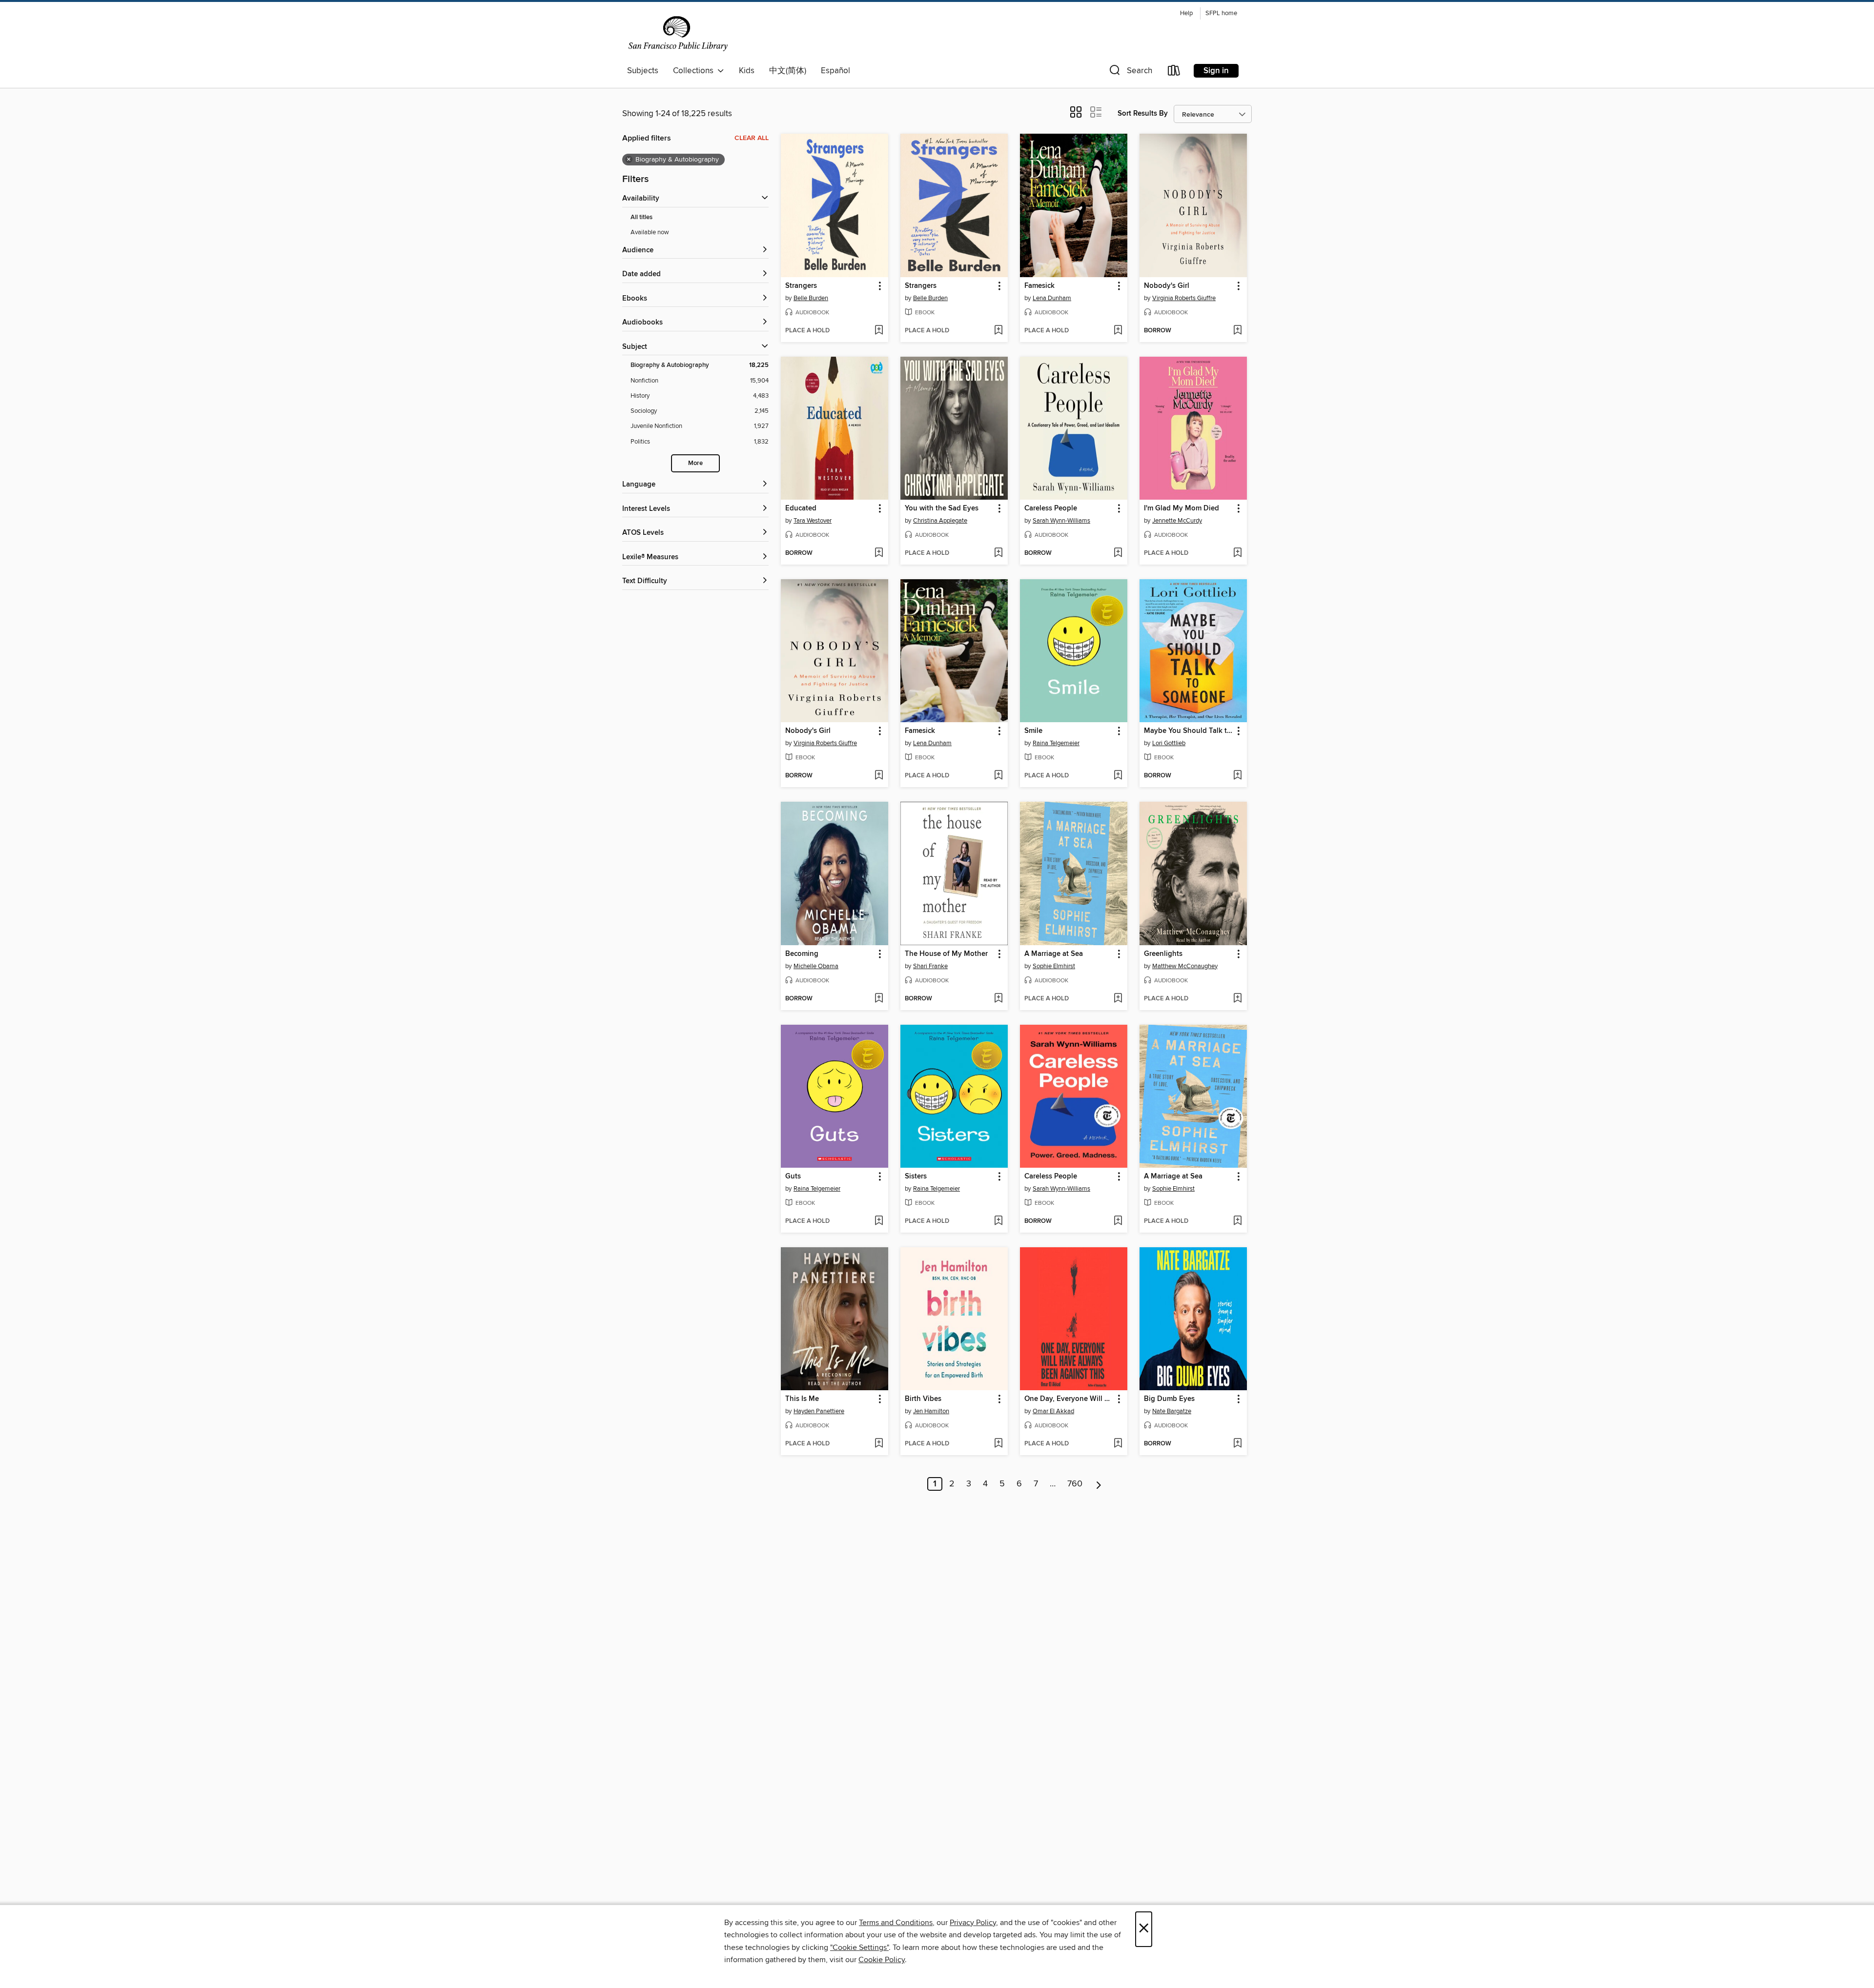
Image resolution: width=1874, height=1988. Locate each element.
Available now (650, 232)
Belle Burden (811, 298)
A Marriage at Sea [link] (1054, 954)
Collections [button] (695, 71)
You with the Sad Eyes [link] (942, 508)
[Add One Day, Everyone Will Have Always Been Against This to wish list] (1118, 1444)
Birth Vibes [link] (923, 1399)
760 (1075, 1484)
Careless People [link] (1051, 508)
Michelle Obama (816, 966)
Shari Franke (930, 966)
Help (1186, 13)
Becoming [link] (802, 954)
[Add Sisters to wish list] (998, 1221)
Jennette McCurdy (1177, 521)
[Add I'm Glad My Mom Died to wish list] (1237, 553)
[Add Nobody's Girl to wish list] (1237, 331)
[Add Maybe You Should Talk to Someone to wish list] (1237, 776)
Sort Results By (1143, 113)
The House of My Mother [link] (946, 954)
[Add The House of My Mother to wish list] (998, 999)
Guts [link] (793, 1177)
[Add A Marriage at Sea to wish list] (1118, 999)
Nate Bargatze (1172, 1411)
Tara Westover (813, 521)
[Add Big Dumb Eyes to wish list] (1237, 1444)
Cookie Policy (882, 1960)
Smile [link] (1033, 731)
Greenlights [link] (1163, 954)
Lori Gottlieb (1169, 743)
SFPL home (1221, 13)
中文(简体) (788, 71)
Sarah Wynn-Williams (1061, 521)
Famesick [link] (1039, 286)
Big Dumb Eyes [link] (1169, 1399)
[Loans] (1174, 72)
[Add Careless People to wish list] (1118, 553)
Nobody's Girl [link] (1167, 286)
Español (835, 71)
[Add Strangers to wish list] (879, 331)
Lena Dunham (1052, 298)
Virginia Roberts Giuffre (1184, 298)
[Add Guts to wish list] (879, 1221)
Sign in (1216, 71)
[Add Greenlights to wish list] (1237, 999)
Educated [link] (801, 508)
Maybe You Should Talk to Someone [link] (1189, 731)
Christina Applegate (940, 521)
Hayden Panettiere (819, 1411)
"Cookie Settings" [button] (859, 1947)
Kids (747, 71)
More (695, 463)
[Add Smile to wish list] (1118, 776)
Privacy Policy (973, 1923)
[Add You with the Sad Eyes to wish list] (998, 553)
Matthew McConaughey (1185, 966)
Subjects (643, 71)
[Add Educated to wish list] (879, 553)
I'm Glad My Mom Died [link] (1181, 508)
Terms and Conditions (896, 1923)
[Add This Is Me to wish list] (879, 1444)
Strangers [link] (801, 286)
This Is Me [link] (802, 1399)
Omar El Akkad (1053, 1411)
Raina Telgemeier (1056, 743)
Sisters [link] (916, 1177)
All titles (642, 217)
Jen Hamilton (931, 1411)
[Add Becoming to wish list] (879, 999)
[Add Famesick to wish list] (1118, 331)
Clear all (752, 138)
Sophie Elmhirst (1054, 966)
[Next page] (1099, 1484)
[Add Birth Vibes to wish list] (998, 1444)
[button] (1130, 72)
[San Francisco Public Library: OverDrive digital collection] (678, 34)
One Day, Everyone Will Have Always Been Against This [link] (1069, 1399)
